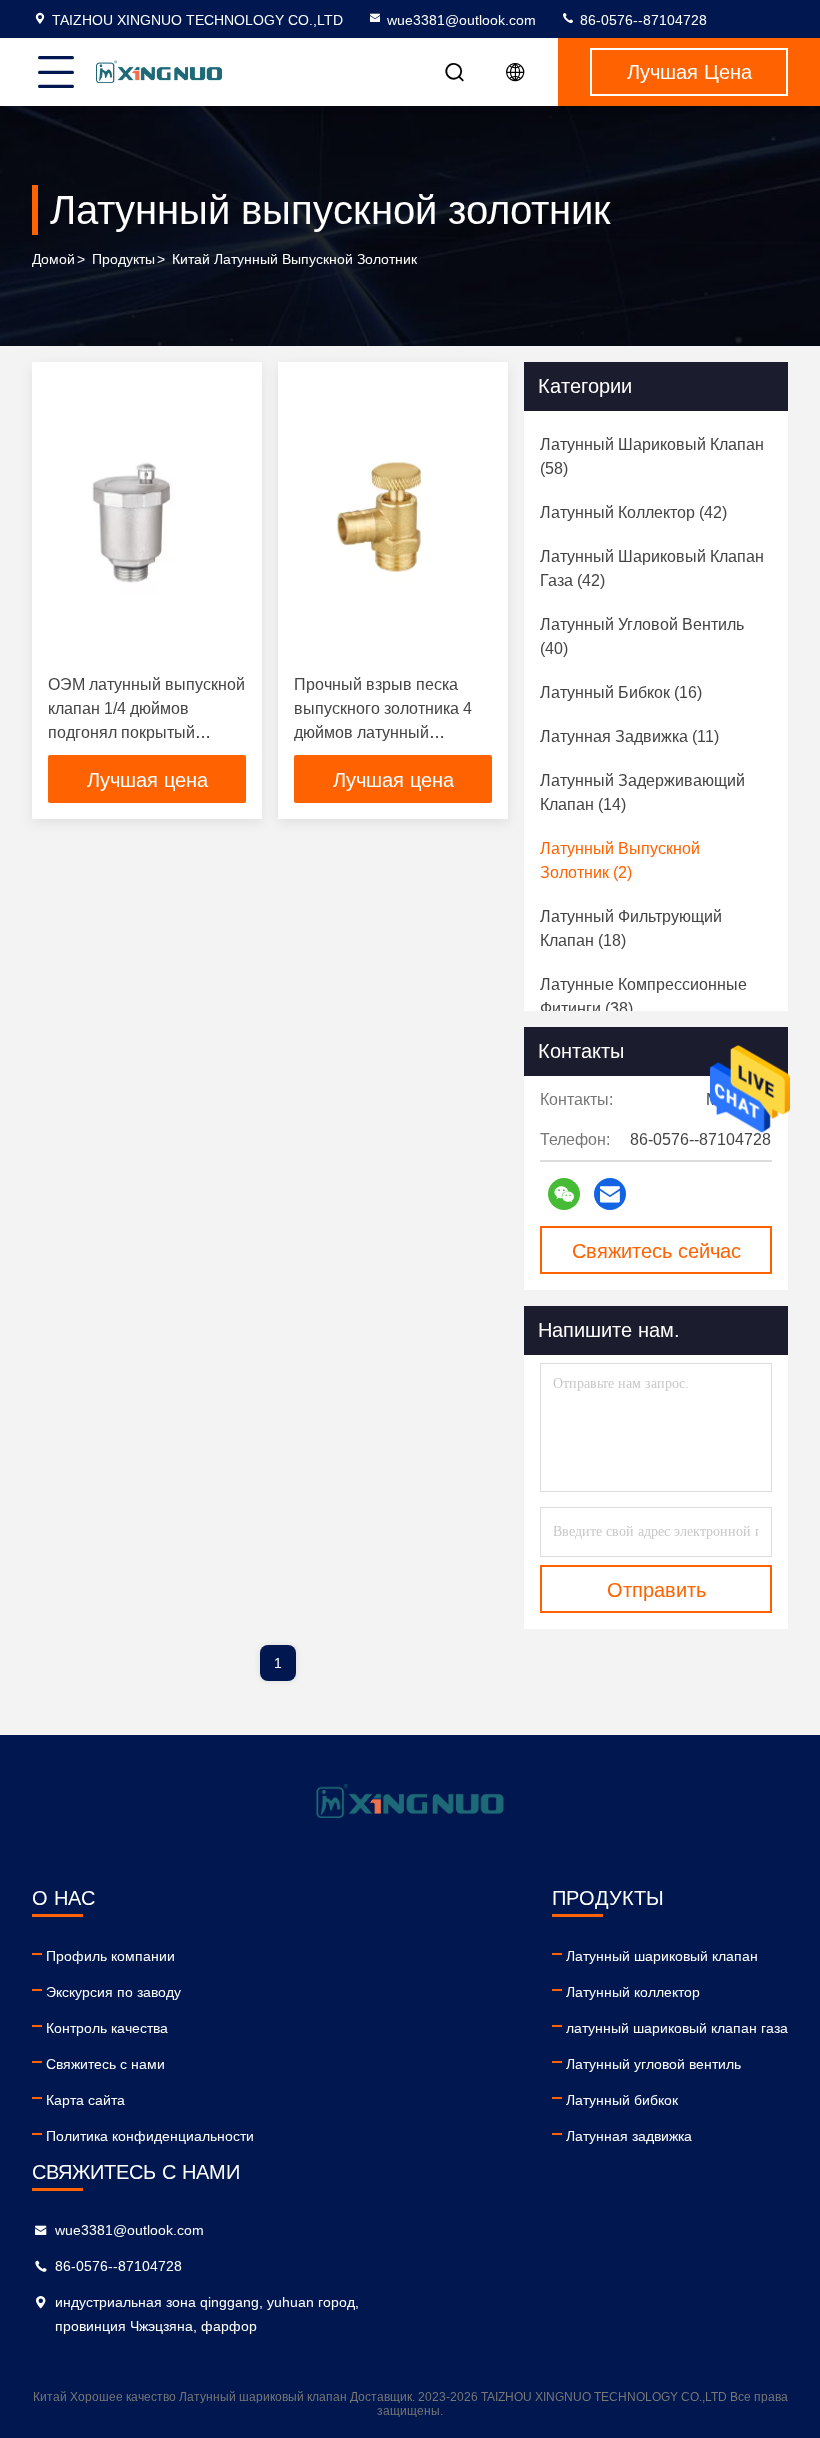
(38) (643, 996)
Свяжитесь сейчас (656, 1251)
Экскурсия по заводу (113, 1992)
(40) (642, 636)
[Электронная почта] (610, 1194)
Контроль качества (107, 2028)
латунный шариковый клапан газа (677, 2028)
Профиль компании (110, 1956)
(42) (633, 512)
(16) (621, 692)
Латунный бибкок (622, 2100)
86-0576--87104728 (641, 20)
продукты (123, 259)
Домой (53, 259)
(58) (652, 456)
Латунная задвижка (629, 2136)
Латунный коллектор (633, 1992)
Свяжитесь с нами (105, 2064)
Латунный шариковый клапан (662, 1956)
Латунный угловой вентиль (653, 2064)
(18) (631, 928)
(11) (629, 736)
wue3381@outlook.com (461, 20)
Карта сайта (85, 2100)
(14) (642, 792)
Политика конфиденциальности (150, 2136)
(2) (620, 860)
